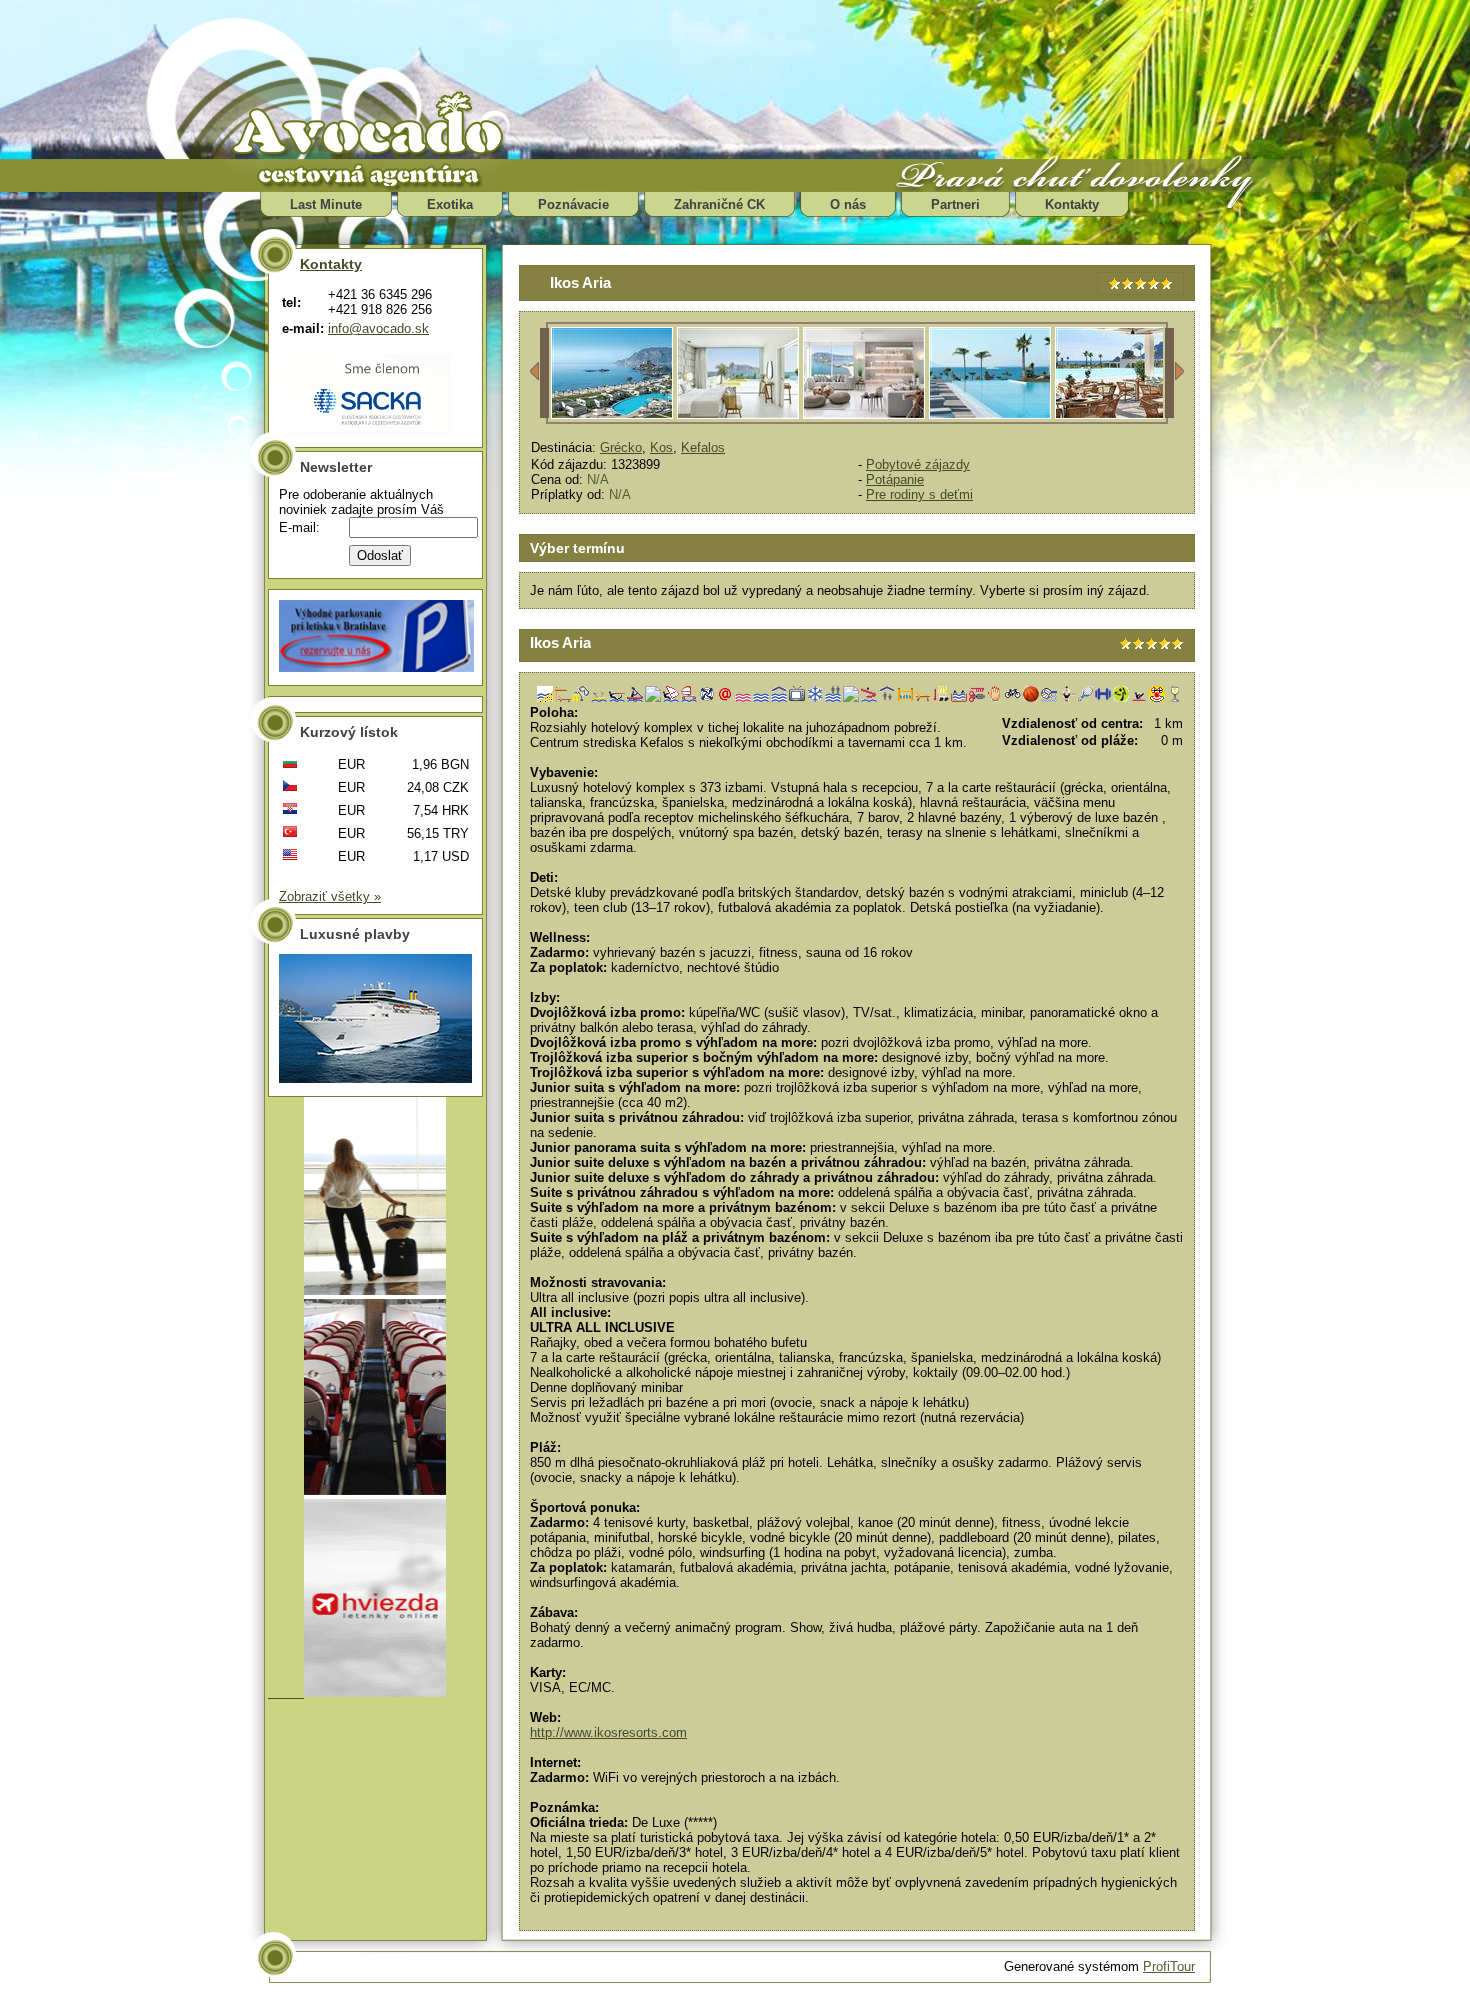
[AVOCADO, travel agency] (385, 126)
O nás (848, 204)
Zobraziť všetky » (330, 896)
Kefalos (703, 447)
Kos (661, 447)
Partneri (955, 204)
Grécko (621, 447)
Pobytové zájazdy (918, 464)
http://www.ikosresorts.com (608, 1732)
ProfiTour (1169, 1966)
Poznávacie (573, 204)
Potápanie (895, 479)
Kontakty (1072, 204)
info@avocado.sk (378, 328)
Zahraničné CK (719, 204)
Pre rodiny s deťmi (919, 494)
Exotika (450, 204)
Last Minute (326, 204)
